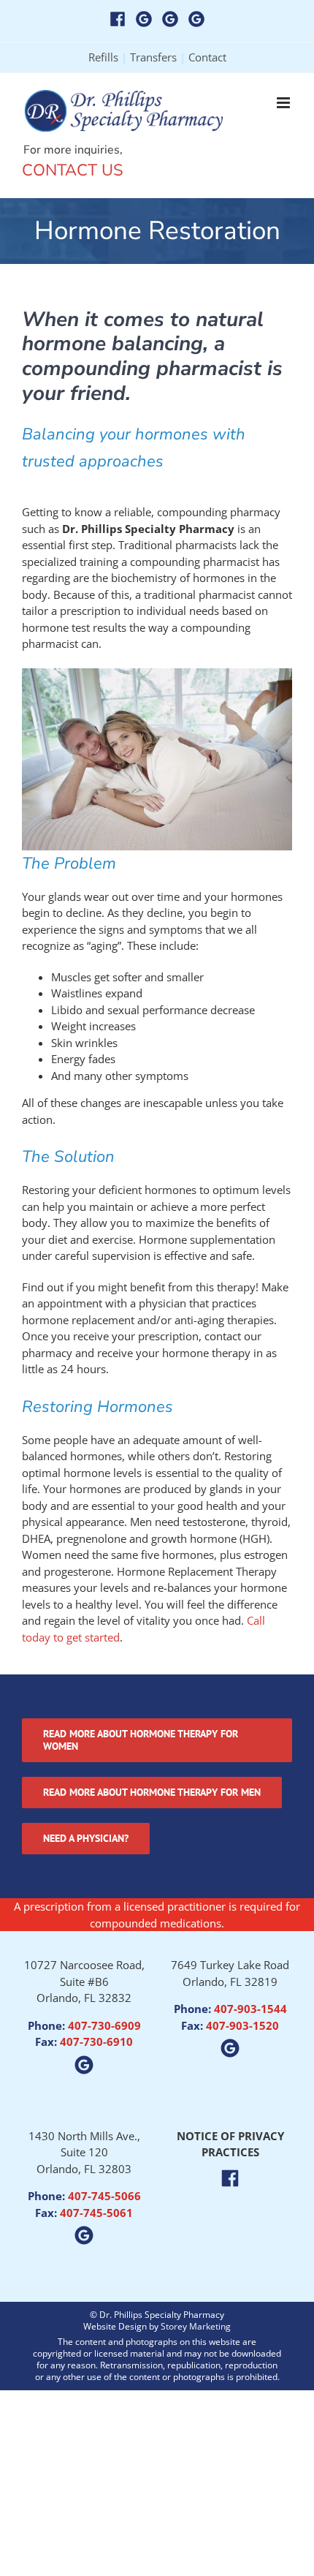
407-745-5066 (104, 2196)
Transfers (153, 57)
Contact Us (73, 170)
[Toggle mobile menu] (284, 103)
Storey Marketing (196, 2326)
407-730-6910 (96, 2041)
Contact (207, 57)
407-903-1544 (250, 2009)
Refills (103, 57)
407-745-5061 (96, 2213)
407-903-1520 (242, 2025)
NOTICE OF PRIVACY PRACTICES (230, 2144)
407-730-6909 (104, 2025)
